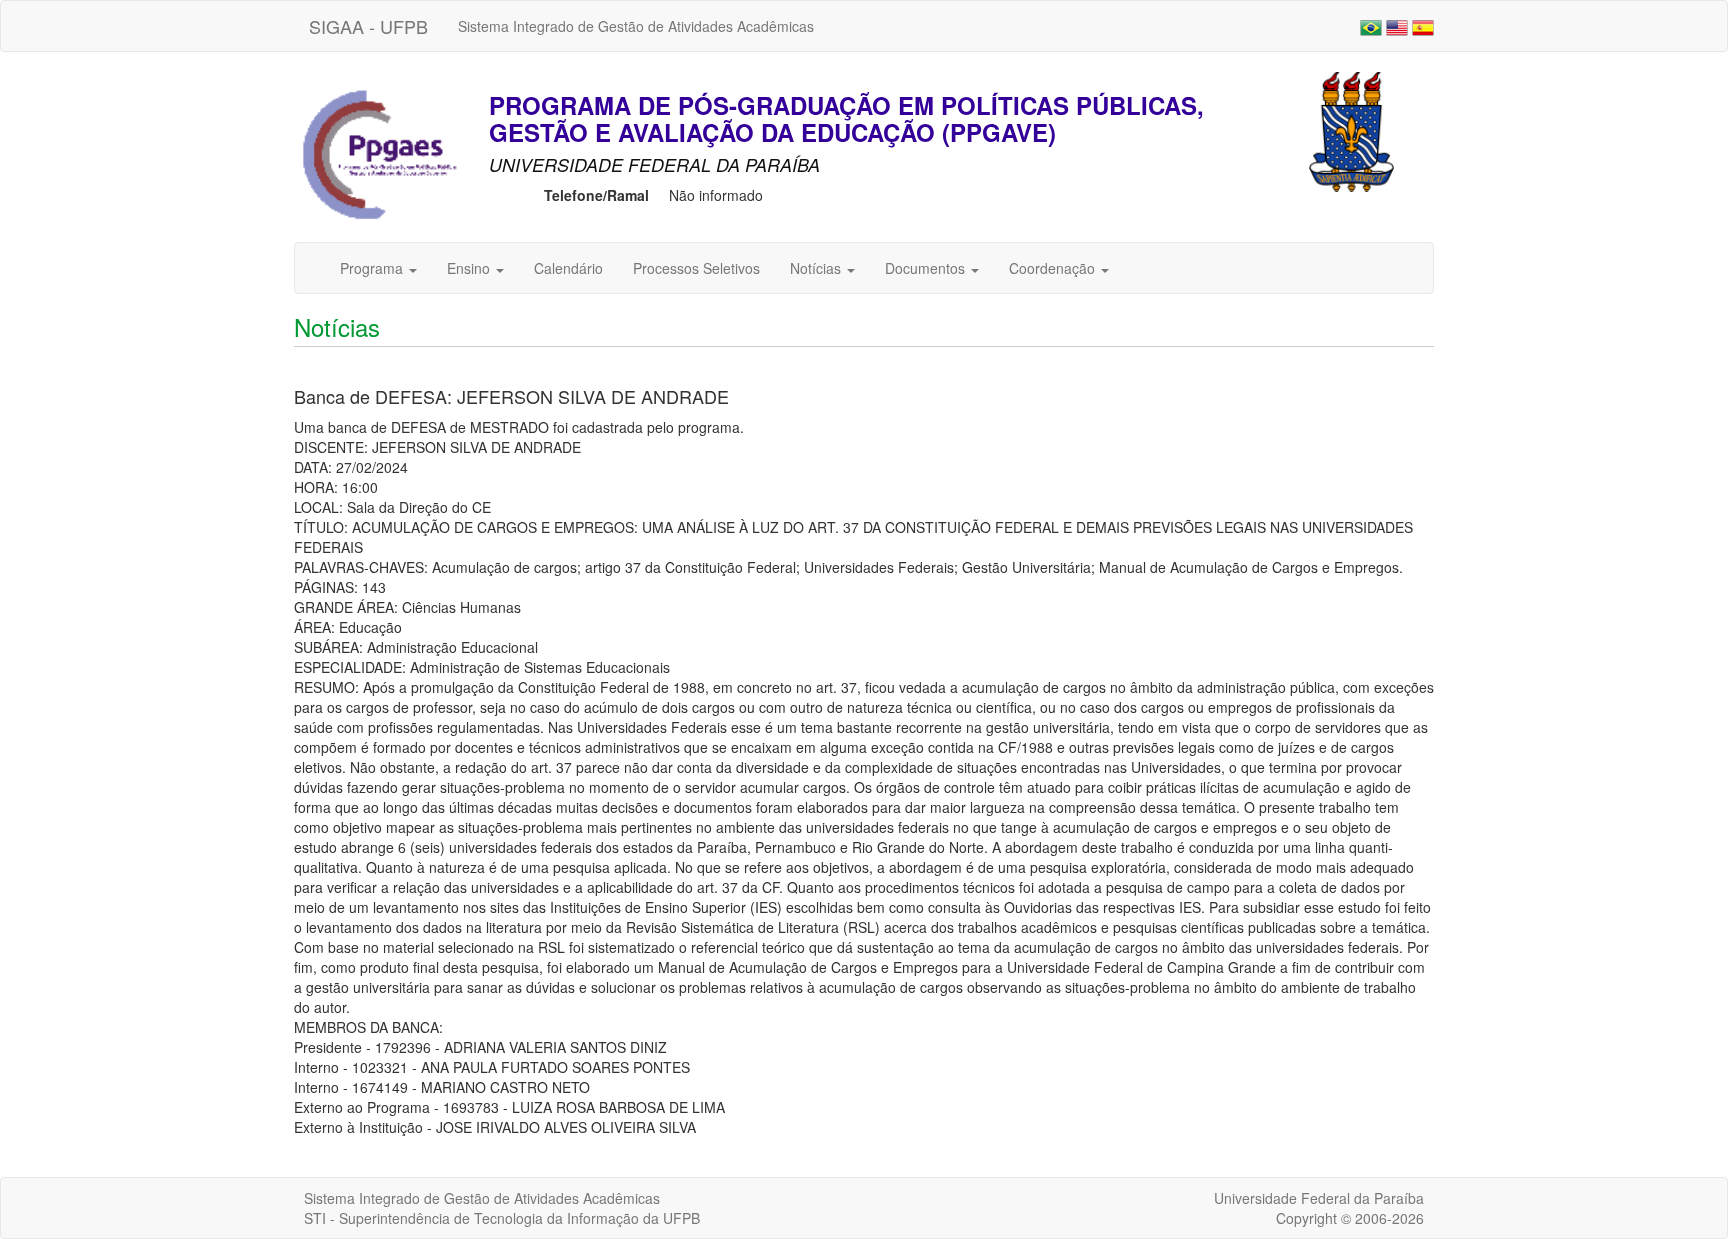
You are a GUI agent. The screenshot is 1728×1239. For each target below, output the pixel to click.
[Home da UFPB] (1351, 130)
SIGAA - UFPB (368, 26)
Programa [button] (373, 268)
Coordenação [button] (1054, 268)
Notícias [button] (817, 268)
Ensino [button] (470, 268)
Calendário (568, 268)
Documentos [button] (927, 268)
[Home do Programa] (379, 155)
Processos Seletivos (696, 268)
